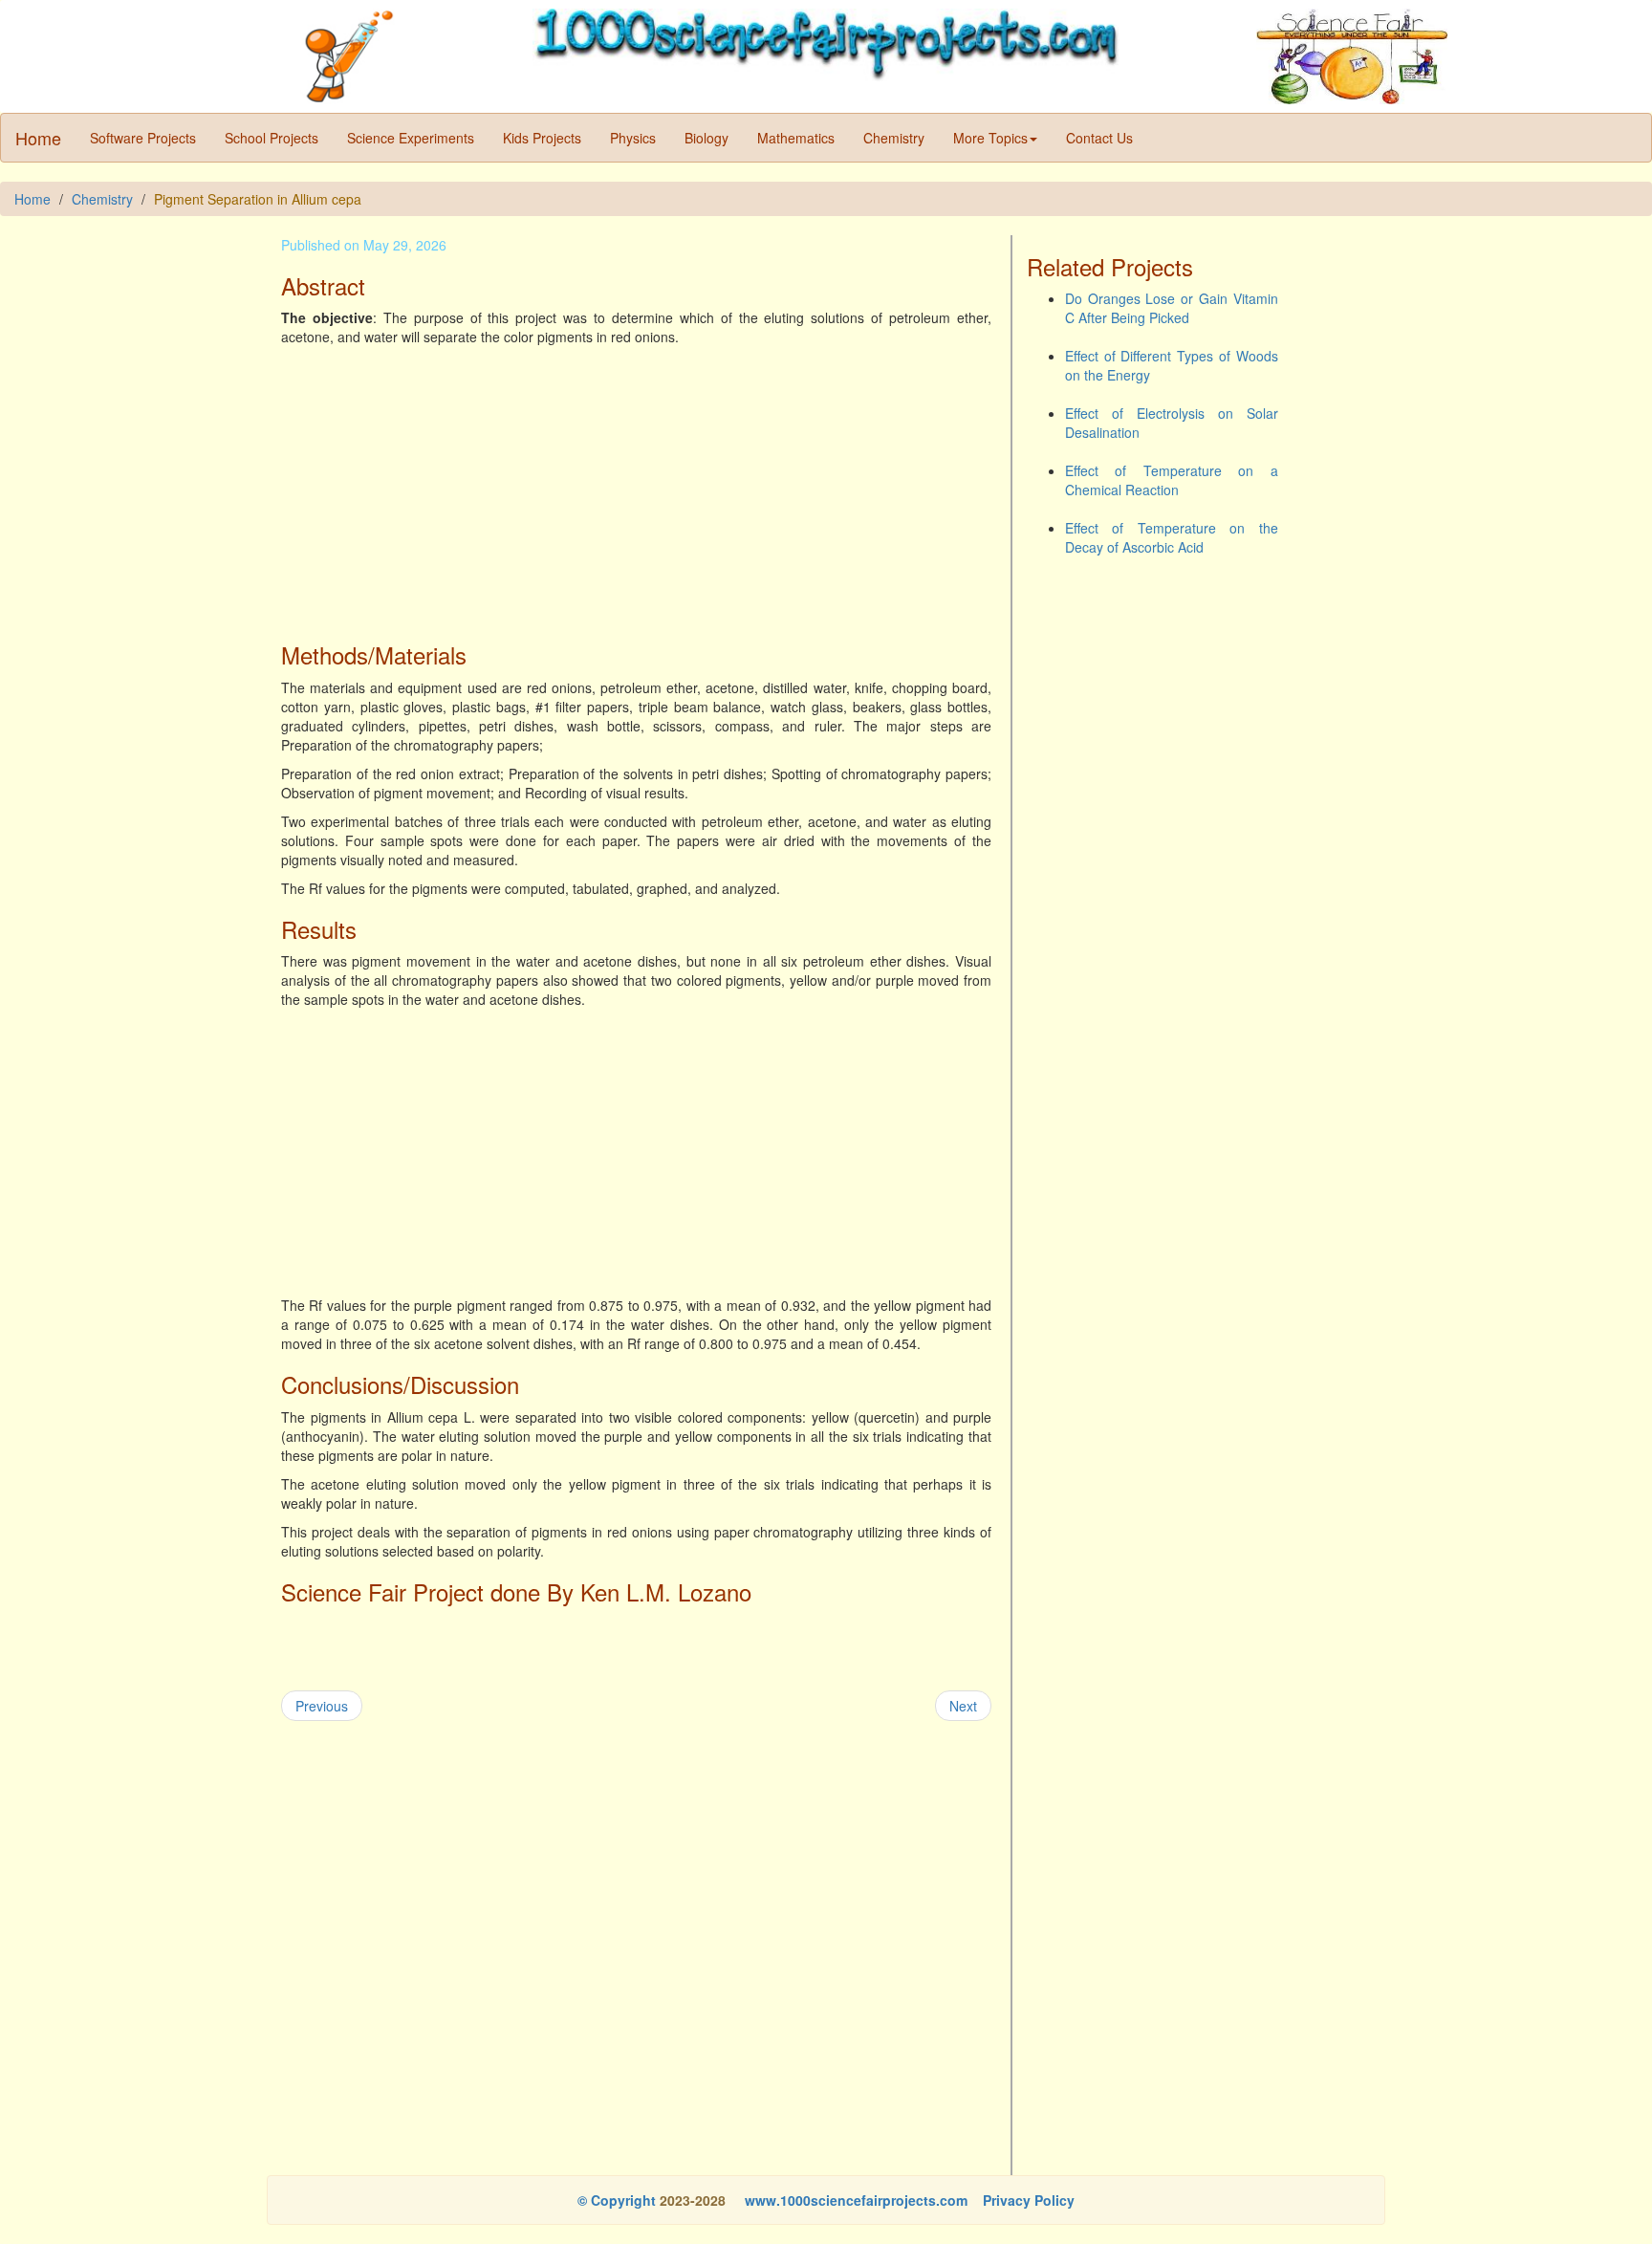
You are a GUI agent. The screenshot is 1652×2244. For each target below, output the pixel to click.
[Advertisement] (636, 490)
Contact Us (1099, 138)
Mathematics (796, 138)
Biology (706, 138)
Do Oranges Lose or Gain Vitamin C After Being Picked (1172, 308)
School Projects (272, 138)
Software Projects (143, 138)
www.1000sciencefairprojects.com (854, 2200)
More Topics (990, 138)
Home (38, 138)
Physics (633, 138)
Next (963, 1706)
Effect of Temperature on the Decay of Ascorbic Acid (1172, 537)
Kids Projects (542, 138)
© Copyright (617, 2200)
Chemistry (894, 138)
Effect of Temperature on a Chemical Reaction (1172, 480)
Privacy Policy (1029, 2200)
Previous (322, 1706)
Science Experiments (411, 138)
